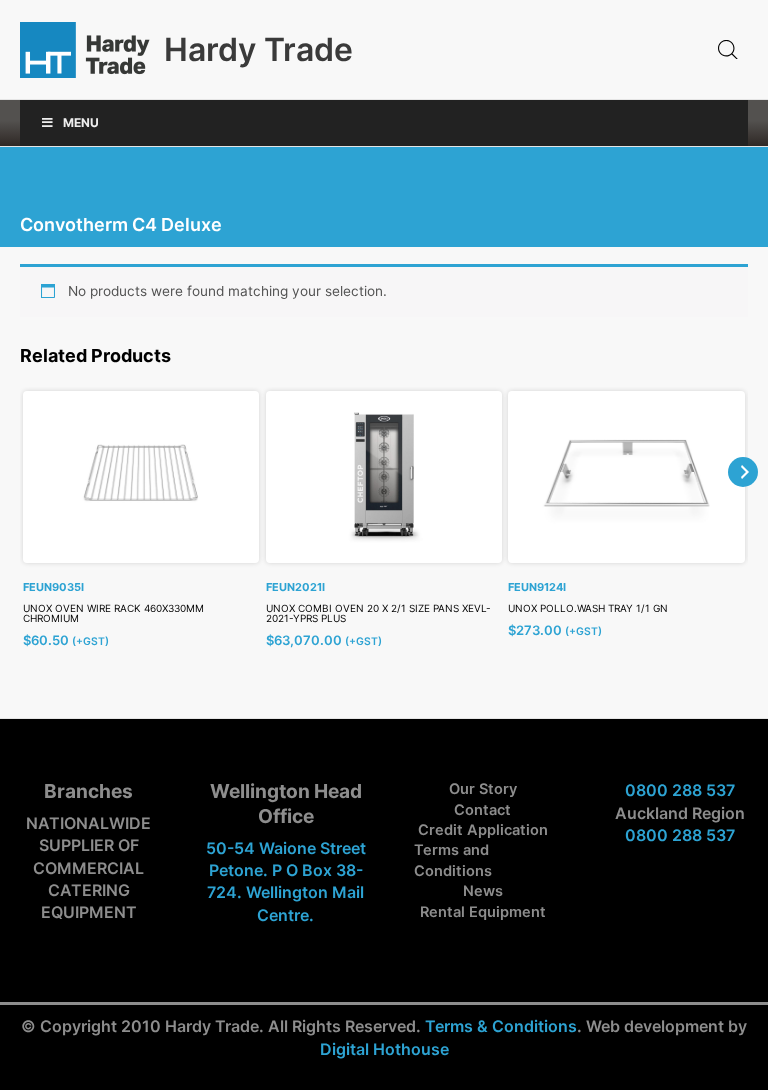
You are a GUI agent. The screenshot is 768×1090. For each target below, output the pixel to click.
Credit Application (483, 830)
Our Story (483, 789)
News (483, 891)
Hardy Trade (258, 49)
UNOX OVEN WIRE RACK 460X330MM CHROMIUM (113, 613)
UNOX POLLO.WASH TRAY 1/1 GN (588, 608)
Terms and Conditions (453, 860)
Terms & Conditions (501, 1026)
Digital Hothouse (384, 1049)
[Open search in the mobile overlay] (728, 50)
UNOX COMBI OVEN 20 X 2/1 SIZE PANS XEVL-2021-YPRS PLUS (378, 613)
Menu (81, 122)
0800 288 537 (680, 790)
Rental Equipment (483, 912)
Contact (482, 810)
